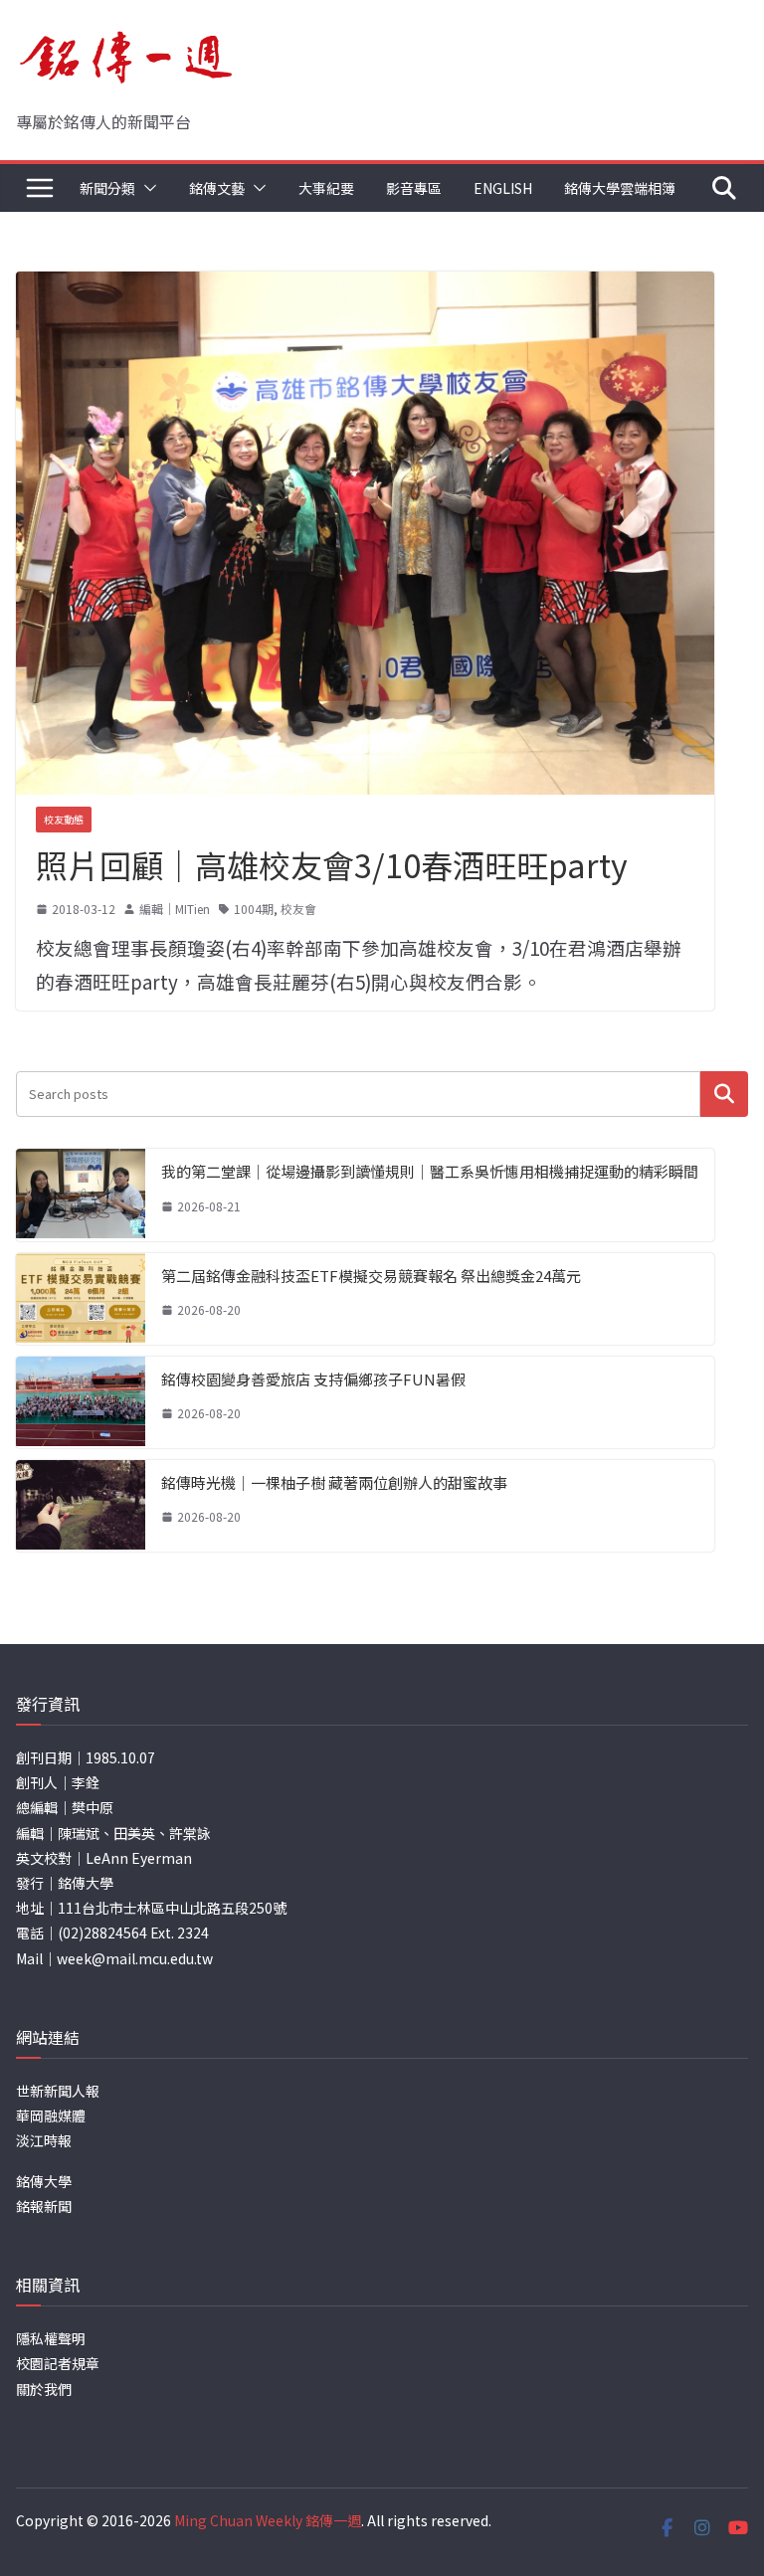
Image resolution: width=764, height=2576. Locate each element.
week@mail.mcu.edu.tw (135, 1958)
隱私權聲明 (51, 2338)
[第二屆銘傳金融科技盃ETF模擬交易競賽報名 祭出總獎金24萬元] (81, 1299)
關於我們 (44, 2389)
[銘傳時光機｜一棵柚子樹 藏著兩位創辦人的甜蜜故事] (81, 1506)
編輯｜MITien (175, 909)
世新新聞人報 (58, 2091)
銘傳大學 (44, 2181)
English (503, 188)
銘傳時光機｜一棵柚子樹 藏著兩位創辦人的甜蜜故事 (334, 1482)
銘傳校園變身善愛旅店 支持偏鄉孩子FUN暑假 (313, 1379)
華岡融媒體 (51, 2116)
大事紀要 (326, 188)
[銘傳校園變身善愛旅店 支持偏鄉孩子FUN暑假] (81, 1402)
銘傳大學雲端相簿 (620, 188)
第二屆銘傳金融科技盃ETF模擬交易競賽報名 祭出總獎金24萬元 (371, 1276)
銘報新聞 (44, 2206)
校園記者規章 (58, 2363)
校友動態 (64, 819)
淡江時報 (44, 2140)
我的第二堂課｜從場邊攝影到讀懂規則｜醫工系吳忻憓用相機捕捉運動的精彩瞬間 (430, 1171)
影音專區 (414, 188)
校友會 (298, 909)
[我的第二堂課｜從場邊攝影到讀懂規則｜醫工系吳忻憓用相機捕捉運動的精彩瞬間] (81, 1195)
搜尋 (724, 1094)
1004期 (254, 909)
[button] (146, 188)
